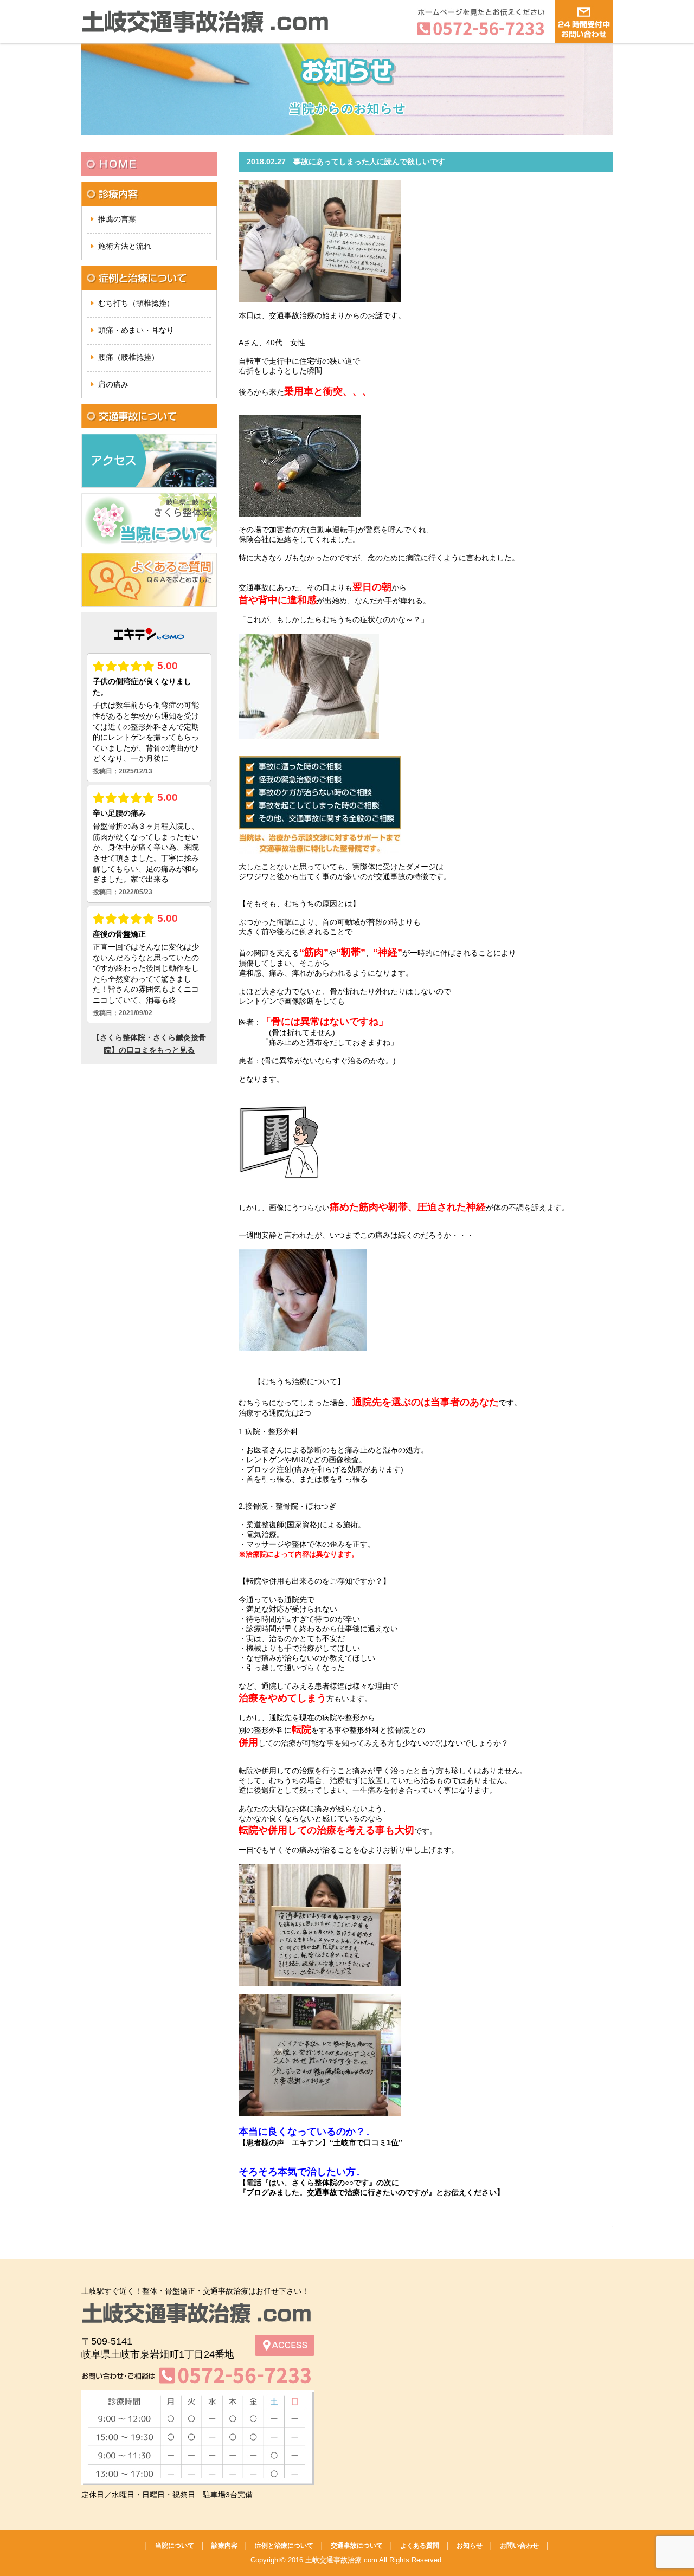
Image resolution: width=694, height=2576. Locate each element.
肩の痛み (113, 384)
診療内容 (224, 2546)
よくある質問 (420, 2546)
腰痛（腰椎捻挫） (128, 357)
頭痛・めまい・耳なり (136, 330)
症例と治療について (284, 2546)
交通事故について (357, 2546)
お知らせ (470, 2546)
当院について (175, 2546)
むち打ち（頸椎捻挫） (136, 303)
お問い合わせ (519, 2546)
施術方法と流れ (125, 246)
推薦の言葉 (117, 219)
